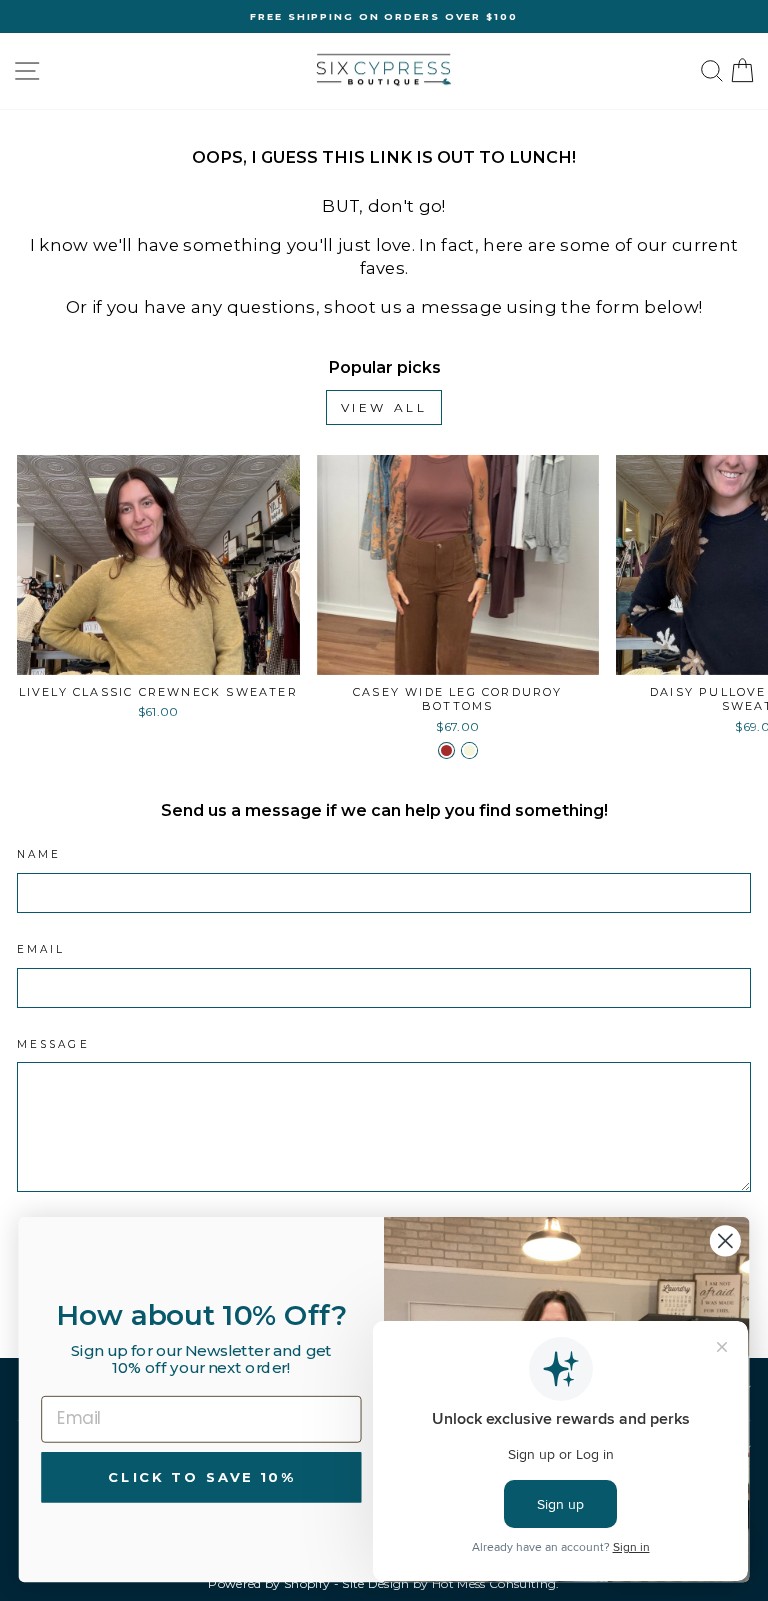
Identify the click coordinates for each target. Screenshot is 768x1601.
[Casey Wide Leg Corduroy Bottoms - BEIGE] (469, 750)
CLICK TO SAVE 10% (201, 1476)
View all (384, 407)
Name (39, 854)
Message (53, 1044)
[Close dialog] (725, 1240)
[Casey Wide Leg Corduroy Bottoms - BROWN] (446, 750)
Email (41, 949)
